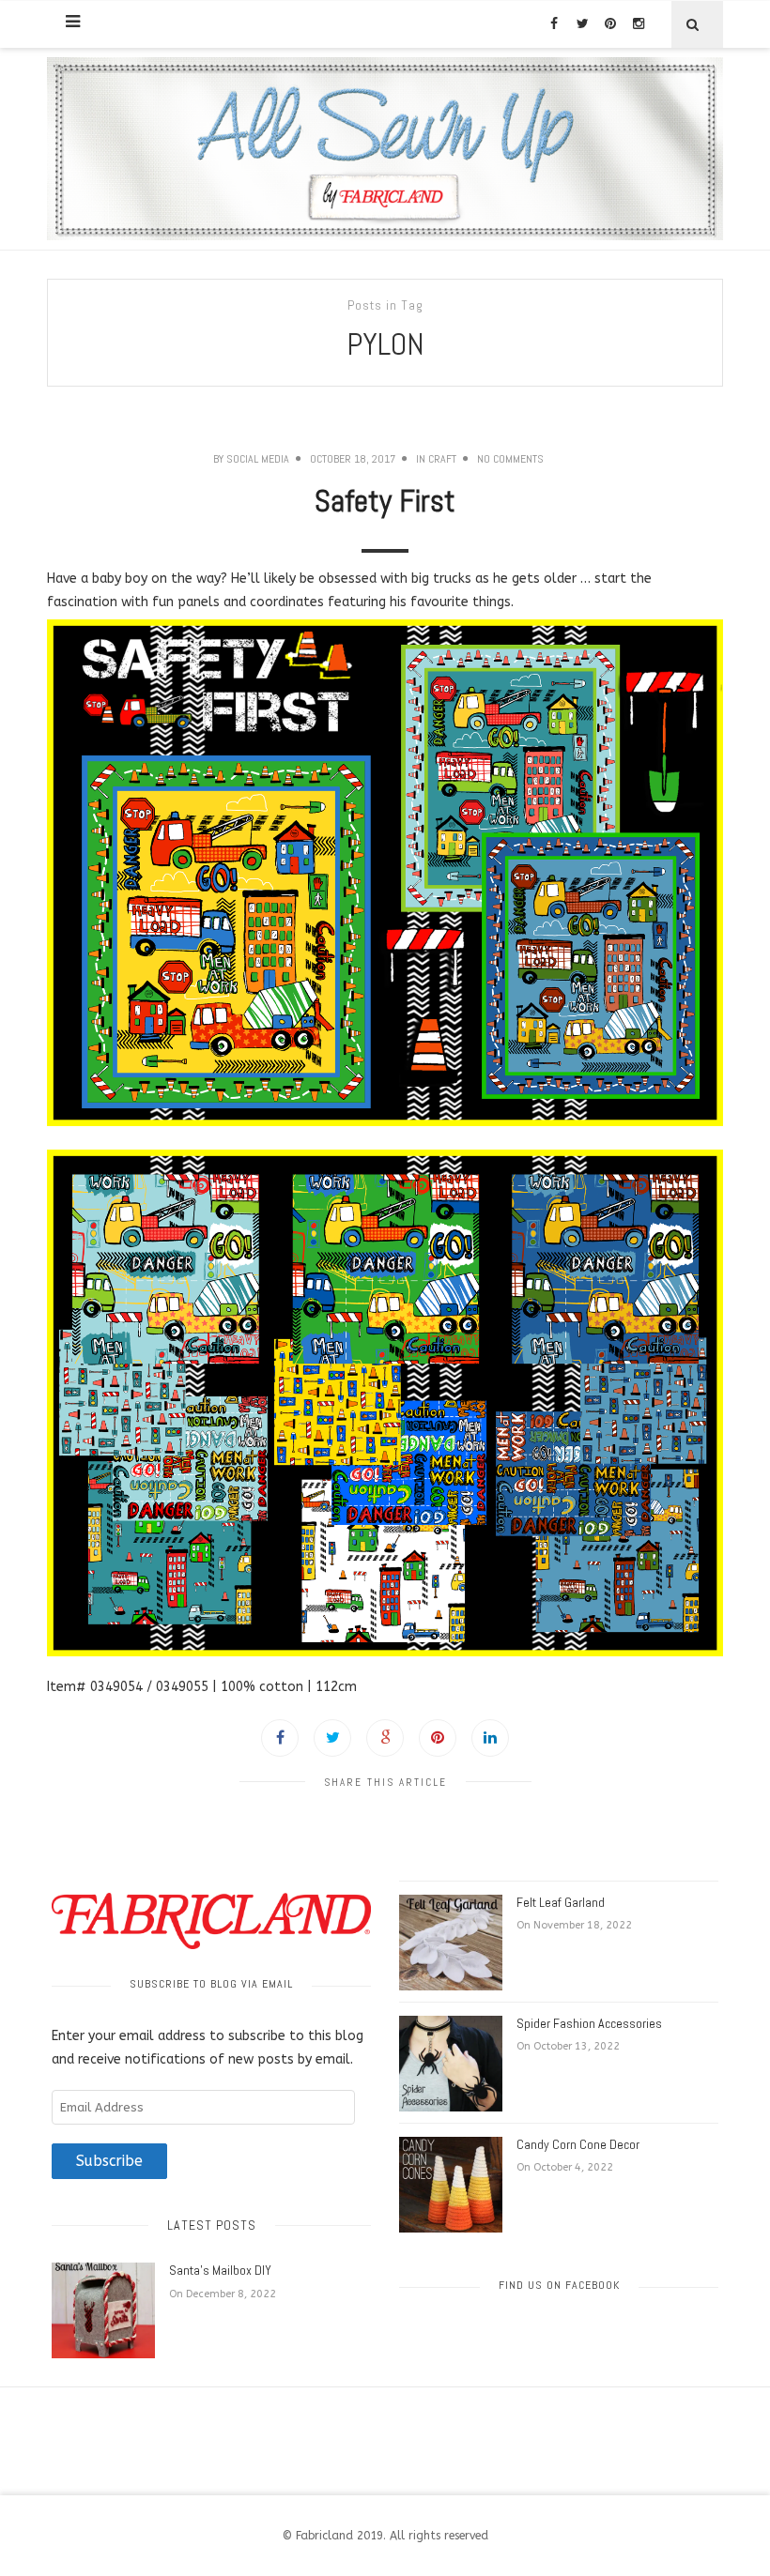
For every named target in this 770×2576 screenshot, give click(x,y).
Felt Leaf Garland (561, 1902)
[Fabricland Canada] (385, 149)
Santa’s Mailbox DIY (220, 2270)
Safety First (385, 501)
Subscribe (109, 2161)
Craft (442, 459)
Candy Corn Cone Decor (578, 2144)
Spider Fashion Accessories (589, 2023)
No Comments (510, 459)
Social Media (258, 459)
